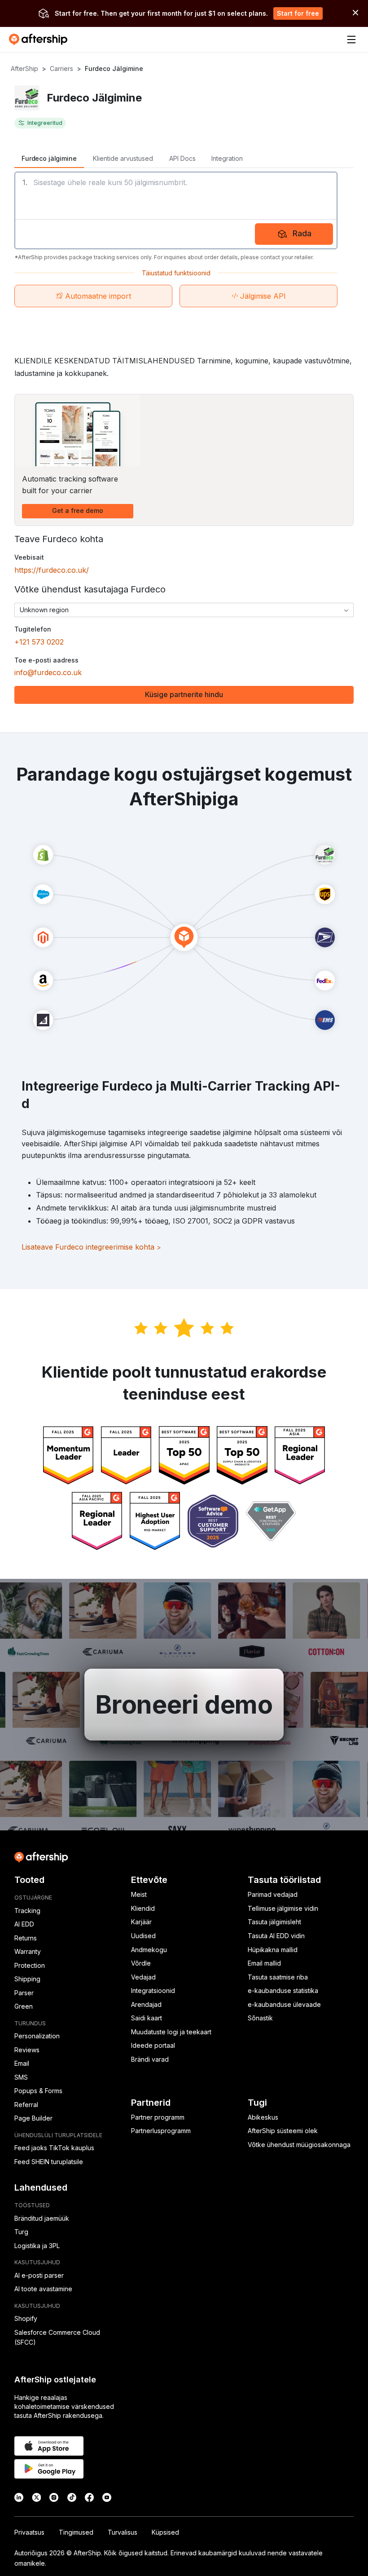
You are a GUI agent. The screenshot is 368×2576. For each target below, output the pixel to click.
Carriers (61, 68)
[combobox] (184, 610)
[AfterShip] (40, 40)
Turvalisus (123, 2532)
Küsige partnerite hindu (184, 694)
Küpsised (165, 2532)
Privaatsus (29, 2532)
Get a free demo (78, 510)
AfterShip (24, 68)
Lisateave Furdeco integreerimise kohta (91, 1247)
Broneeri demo (184, 1705)
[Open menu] (351, 40)
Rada (302, 233)
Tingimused (76, 2532)
